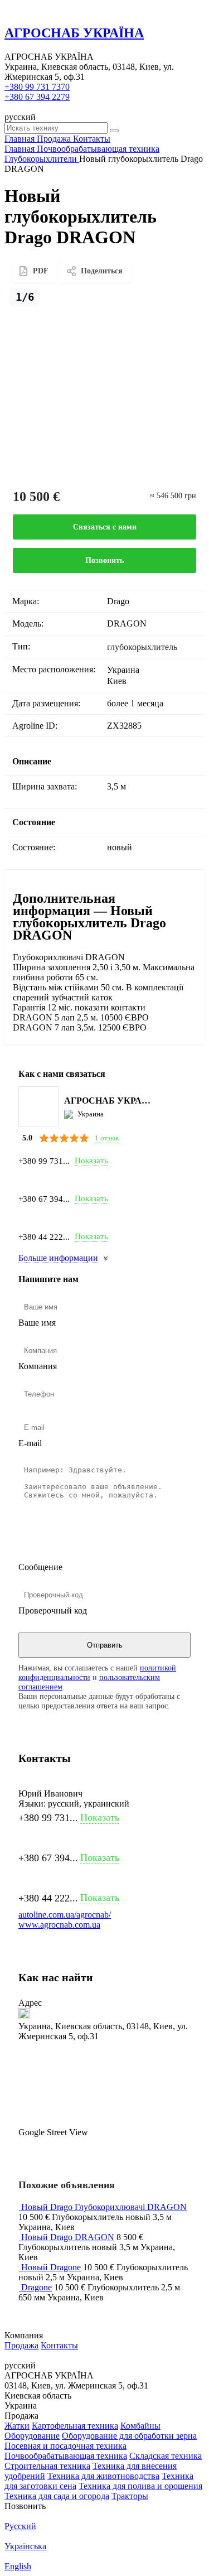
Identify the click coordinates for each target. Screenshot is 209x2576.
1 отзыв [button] (107, 1138)
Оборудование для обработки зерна (129, 2436)
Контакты (59, 2345)
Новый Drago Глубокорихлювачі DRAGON (104, 2207)
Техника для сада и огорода (57, 2496)
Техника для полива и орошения (140, 2486)
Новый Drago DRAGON (68, 2237)
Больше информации (58, 1258)
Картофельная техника (75, 2426)
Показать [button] (91, 1161)
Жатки (17, 2426)
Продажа (21, 2345)
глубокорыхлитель (142, 647)
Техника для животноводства (103, 2476)
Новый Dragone (51, 2267)
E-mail (30, 1443)
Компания (38, 1366)
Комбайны (140, 2426)
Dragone (37, 2287)
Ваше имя (37, 1323)
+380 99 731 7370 (37, 87)
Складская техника (166, 2456)
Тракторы (130, 2496)
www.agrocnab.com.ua (59, 1925)
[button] (104, 2089)
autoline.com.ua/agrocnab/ (65, 1915)
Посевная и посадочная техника (65, 2446)
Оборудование (32, 2436)
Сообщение (40, 1567)
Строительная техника (47, 2466)
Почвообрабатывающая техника (66, 2456)
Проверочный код (53, 1610)
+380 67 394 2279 (37, 97)
